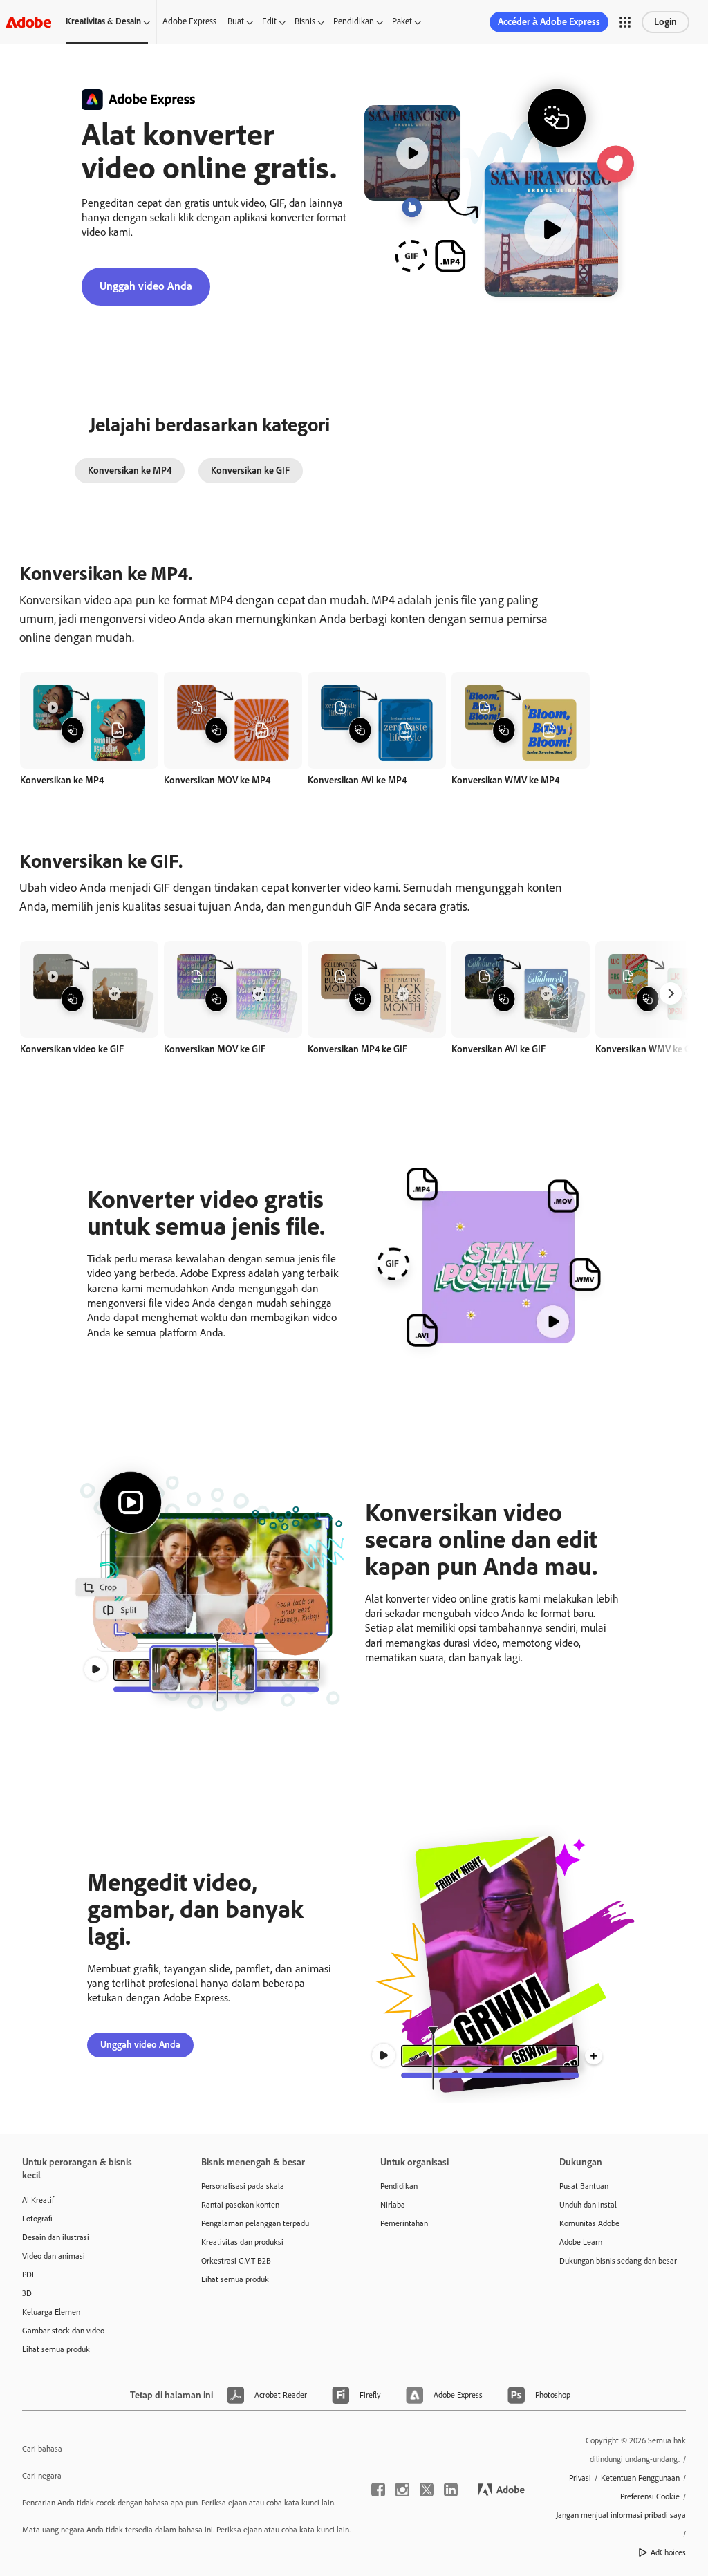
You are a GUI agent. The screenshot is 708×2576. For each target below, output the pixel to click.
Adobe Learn (581, 2242)
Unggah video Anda (146, 286)
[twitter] (427, 2490)
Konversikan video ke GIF (72, 1049)
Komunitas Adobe (589, 2223)
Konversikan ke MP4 (130, 470)
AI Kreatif (38, 2200)
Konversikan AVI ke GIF (499, 1049)
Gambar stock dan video (63, 2331)
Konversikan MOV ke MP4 (217, 780)
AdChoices (668, 2552)
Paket (402, 21)
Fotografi (37, 2219)
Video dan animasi (54, 2256)
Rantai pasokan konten (240, 2205)
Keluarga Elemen (51, 2312)
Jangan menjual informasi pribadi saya (621, 2515)
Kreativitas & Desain (103, 21)
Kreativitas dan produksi (242, 2242)
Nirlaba (393, 2205)
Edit (269, 21)
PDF (29, 2275)
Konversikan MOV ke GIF (215, 1049)
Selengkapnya (89, 735)
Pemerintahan (404, 2223)
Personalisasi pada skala (243, 2186)
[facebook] (378, 2490)
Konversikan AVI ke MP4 (357, 780)
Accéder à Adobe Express (549, 22)
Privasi (580, 2478)
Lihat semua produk (56, 2349)
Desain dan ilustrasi (56, 2237)
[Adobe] (28, 22)
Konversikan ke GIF (250, 470)
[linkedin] (451, 2490)
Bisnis (305, 21)
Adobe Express (189, 21)
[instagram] (402, 2490)
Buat (236, 21)
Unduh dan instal (588, 2205)
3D (27, 2293)
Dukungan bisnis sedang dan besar (618, 2261)
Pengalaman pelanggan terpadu (255, 2223)
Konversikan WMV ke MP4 (505, 780)
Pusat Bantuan (584, 2186)
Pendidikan (354, 21)
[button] (625, 22)
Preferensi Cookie (650, 2496)
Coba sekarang (89, 705)
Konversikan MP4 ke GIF (357, 1049)
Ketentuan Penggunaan (640, 2478)
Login (665, 22)
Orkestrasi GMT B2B (236, 2261)
